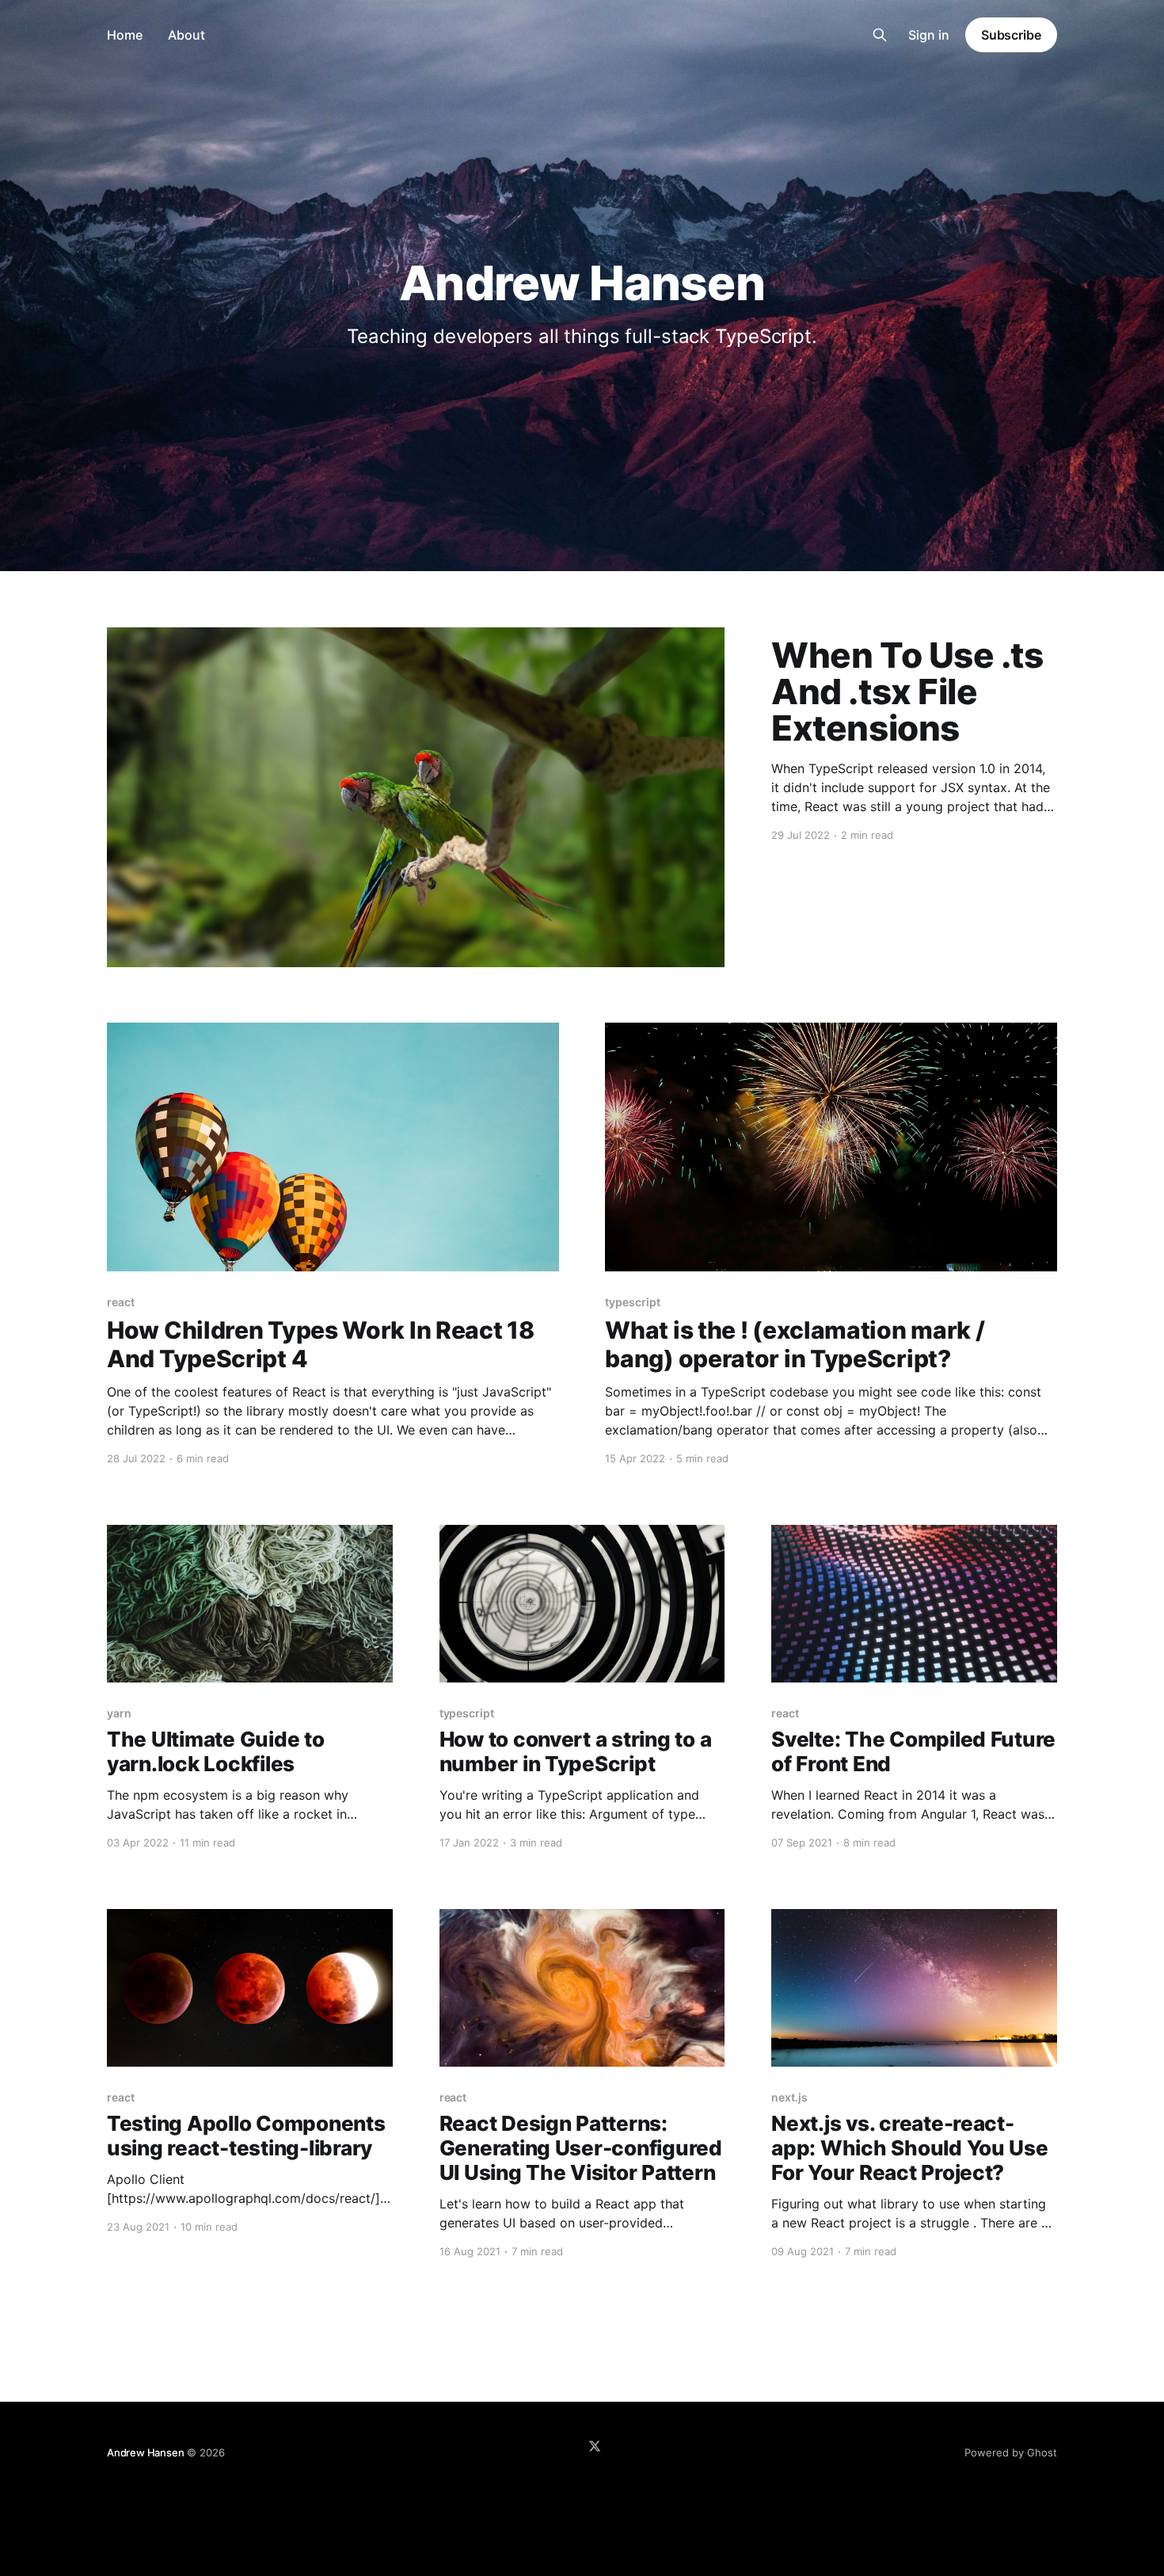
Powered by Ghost (1011, 2452)
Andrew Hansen (145, 2452)
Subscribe (1011, 35)
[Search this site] (880, 35)
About (186, 35)
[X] (595, 2446)
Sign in (929, 35)
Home (125, 35)
